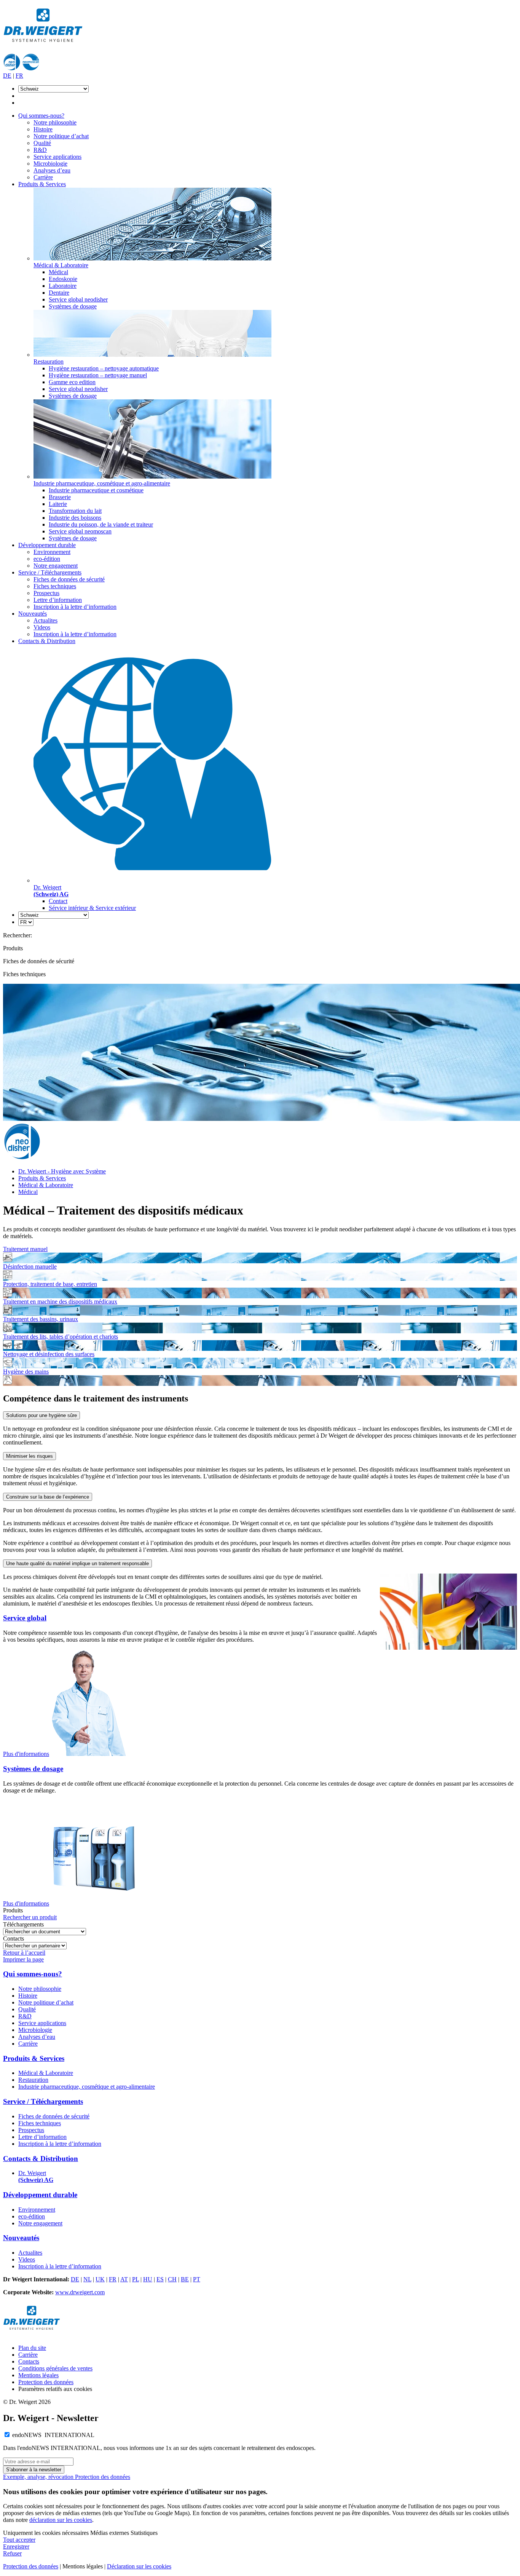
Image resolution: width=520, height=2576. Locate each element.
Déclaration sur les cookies (139, 2566)
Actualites (45, 620)
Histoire (43, 129)
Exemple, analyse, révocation (39, 2477)
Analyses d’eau (52, 170)
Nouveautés (33, 614)
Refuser (12, 2553)
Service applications (57, 157)
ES (160, 2279)
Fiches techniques (55, 586)
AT (124, 2279)
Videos (42, 627)
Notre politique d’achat (61, 136)
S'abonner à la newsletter (34, 2470)
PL (136, 2279)
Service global (25, 1618)
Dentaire (59, 293)
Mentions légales (38, 2375)
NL (87, 2279)
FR (19, 76)
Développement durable (47, 545)
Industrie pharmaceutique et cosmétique (96, 490)
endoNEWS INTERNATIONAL (53, 2435)
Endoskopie (63, 279)
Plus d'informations (26, 1754)
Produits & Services (42, 184)
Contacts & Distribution (47, 641)
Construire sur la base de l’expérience (48, 1497)
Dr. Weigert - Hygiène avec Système (62, 1171)
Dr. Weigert (36, 2176)
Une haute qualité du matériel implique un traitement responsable (77, 1563)
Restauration (33, 2080)
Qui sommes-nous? (41, 116)
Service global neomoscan (80, 531)
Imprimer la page (23, 1959)
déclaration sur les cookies (61, 2520)
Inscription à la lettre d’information (75, 607)
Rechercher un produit (30, 1917)
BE (185, 2279)
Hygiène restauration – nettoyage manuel (98, 375)
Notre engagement (56, 566)
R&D (40, 150)
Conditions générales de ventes (55, 2368)
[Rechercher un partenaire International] (35, 1945)
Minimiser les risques (30, 1456)
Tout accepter (19, 2540)
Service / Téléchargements (50, 572)
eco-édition (47, 559)
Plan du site (32, 2348)
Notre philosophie (55, 122)
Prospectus (46, 593)
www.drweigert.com (80, 2292)
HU (148, 2279)
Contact (58, 901)
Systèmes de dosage (73, 306)
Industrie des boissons (75, 518)
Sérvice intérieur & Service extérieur (92, 908)
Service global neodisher (78, 299)
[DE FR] (26, 922)
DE (7, 76)
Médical (58, 272)
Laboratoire (63, 286)
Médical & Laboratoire (46, 1185)
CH (172, 2279)
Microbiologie (50, 164)
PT (197, 2279)
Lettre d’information (58, 600)
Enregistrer (16, 2546)
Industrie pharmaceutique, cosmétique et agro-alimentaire (87, 2087)
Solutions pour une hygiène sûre (41, 1415)
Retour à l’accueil (24, 1953)
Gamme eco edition (72, 382)
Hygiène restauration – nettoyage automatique (104, 368)
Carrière (43, 177)
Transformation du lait (75, 511)
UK (100, 2279)
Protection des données (46, 2382)
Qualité (42, 143)
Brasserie (60, 497)
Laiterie (58, 504)
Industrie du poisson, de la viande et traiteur (101, 524)
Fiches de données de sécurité (69, 579)
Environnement (52, 552)
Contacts (29, 2361)
